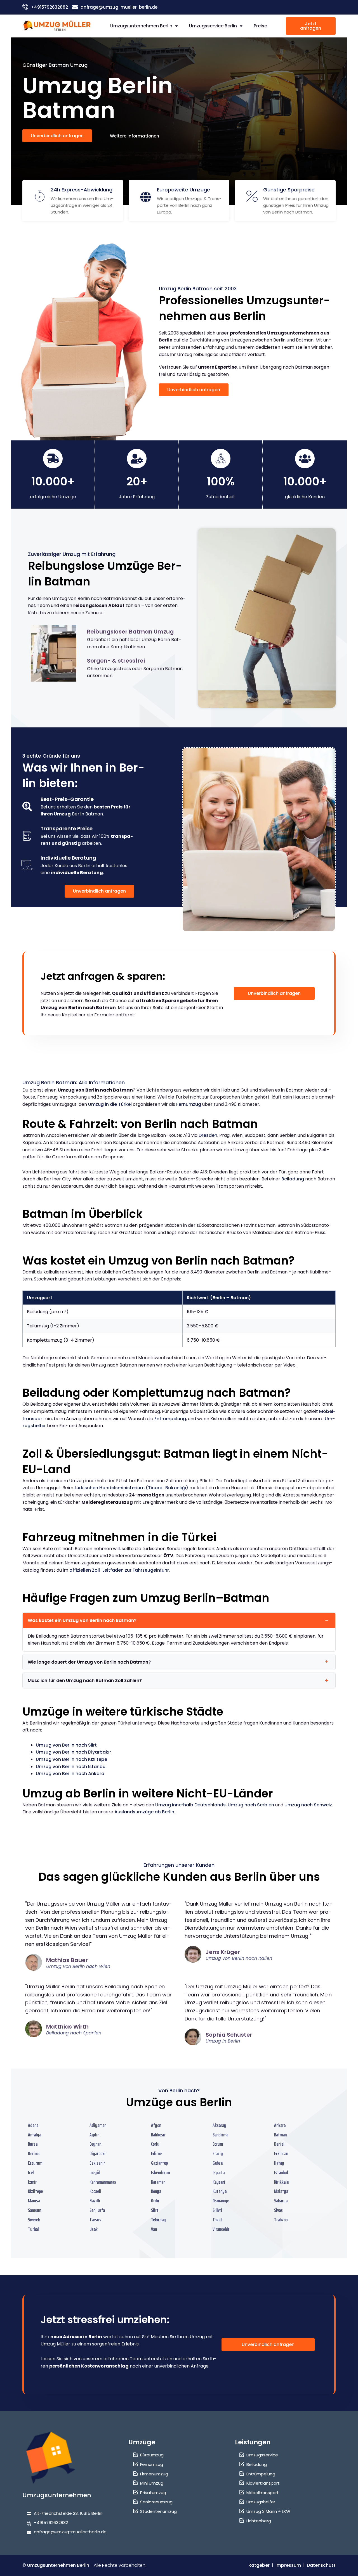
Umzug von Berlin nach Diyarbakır (73, 1752)
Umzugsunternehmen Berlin (141, 26)
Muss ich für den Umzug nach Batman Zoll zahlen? (85, 1680)
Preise (260, 26)
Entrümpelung (170, 1419)
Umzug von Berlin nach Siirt (66, 1745)
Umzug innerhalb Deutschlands (190, 1805)
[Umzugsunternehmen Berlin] (57, 26)
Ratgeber (259, 2565)
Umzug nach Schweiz (308, 1805)
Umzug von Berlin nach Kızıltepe (71, 1759)
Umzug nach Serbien (251, 1805)
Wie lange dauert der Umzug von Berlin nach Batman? (89, 1662)
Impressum (288, 2565)
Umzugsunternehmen (57, 2495)
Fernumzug (189, 1104)
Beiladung (293, 1179)
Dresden (208, 1135)
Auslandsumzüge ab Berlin (144, 1812)
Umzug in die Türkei (110, 1104)
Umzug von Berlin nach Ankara (70, 1774)
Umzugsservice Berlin (213, 26)
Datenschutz (321, 2565)
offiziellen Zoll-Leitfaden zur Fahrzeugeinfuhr (119, 1570)
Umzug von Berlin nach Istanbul (71, 1767)
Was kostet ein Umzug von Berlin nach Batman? (82, 1620)
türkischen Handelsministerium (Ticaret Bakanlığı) (131, 1488)
